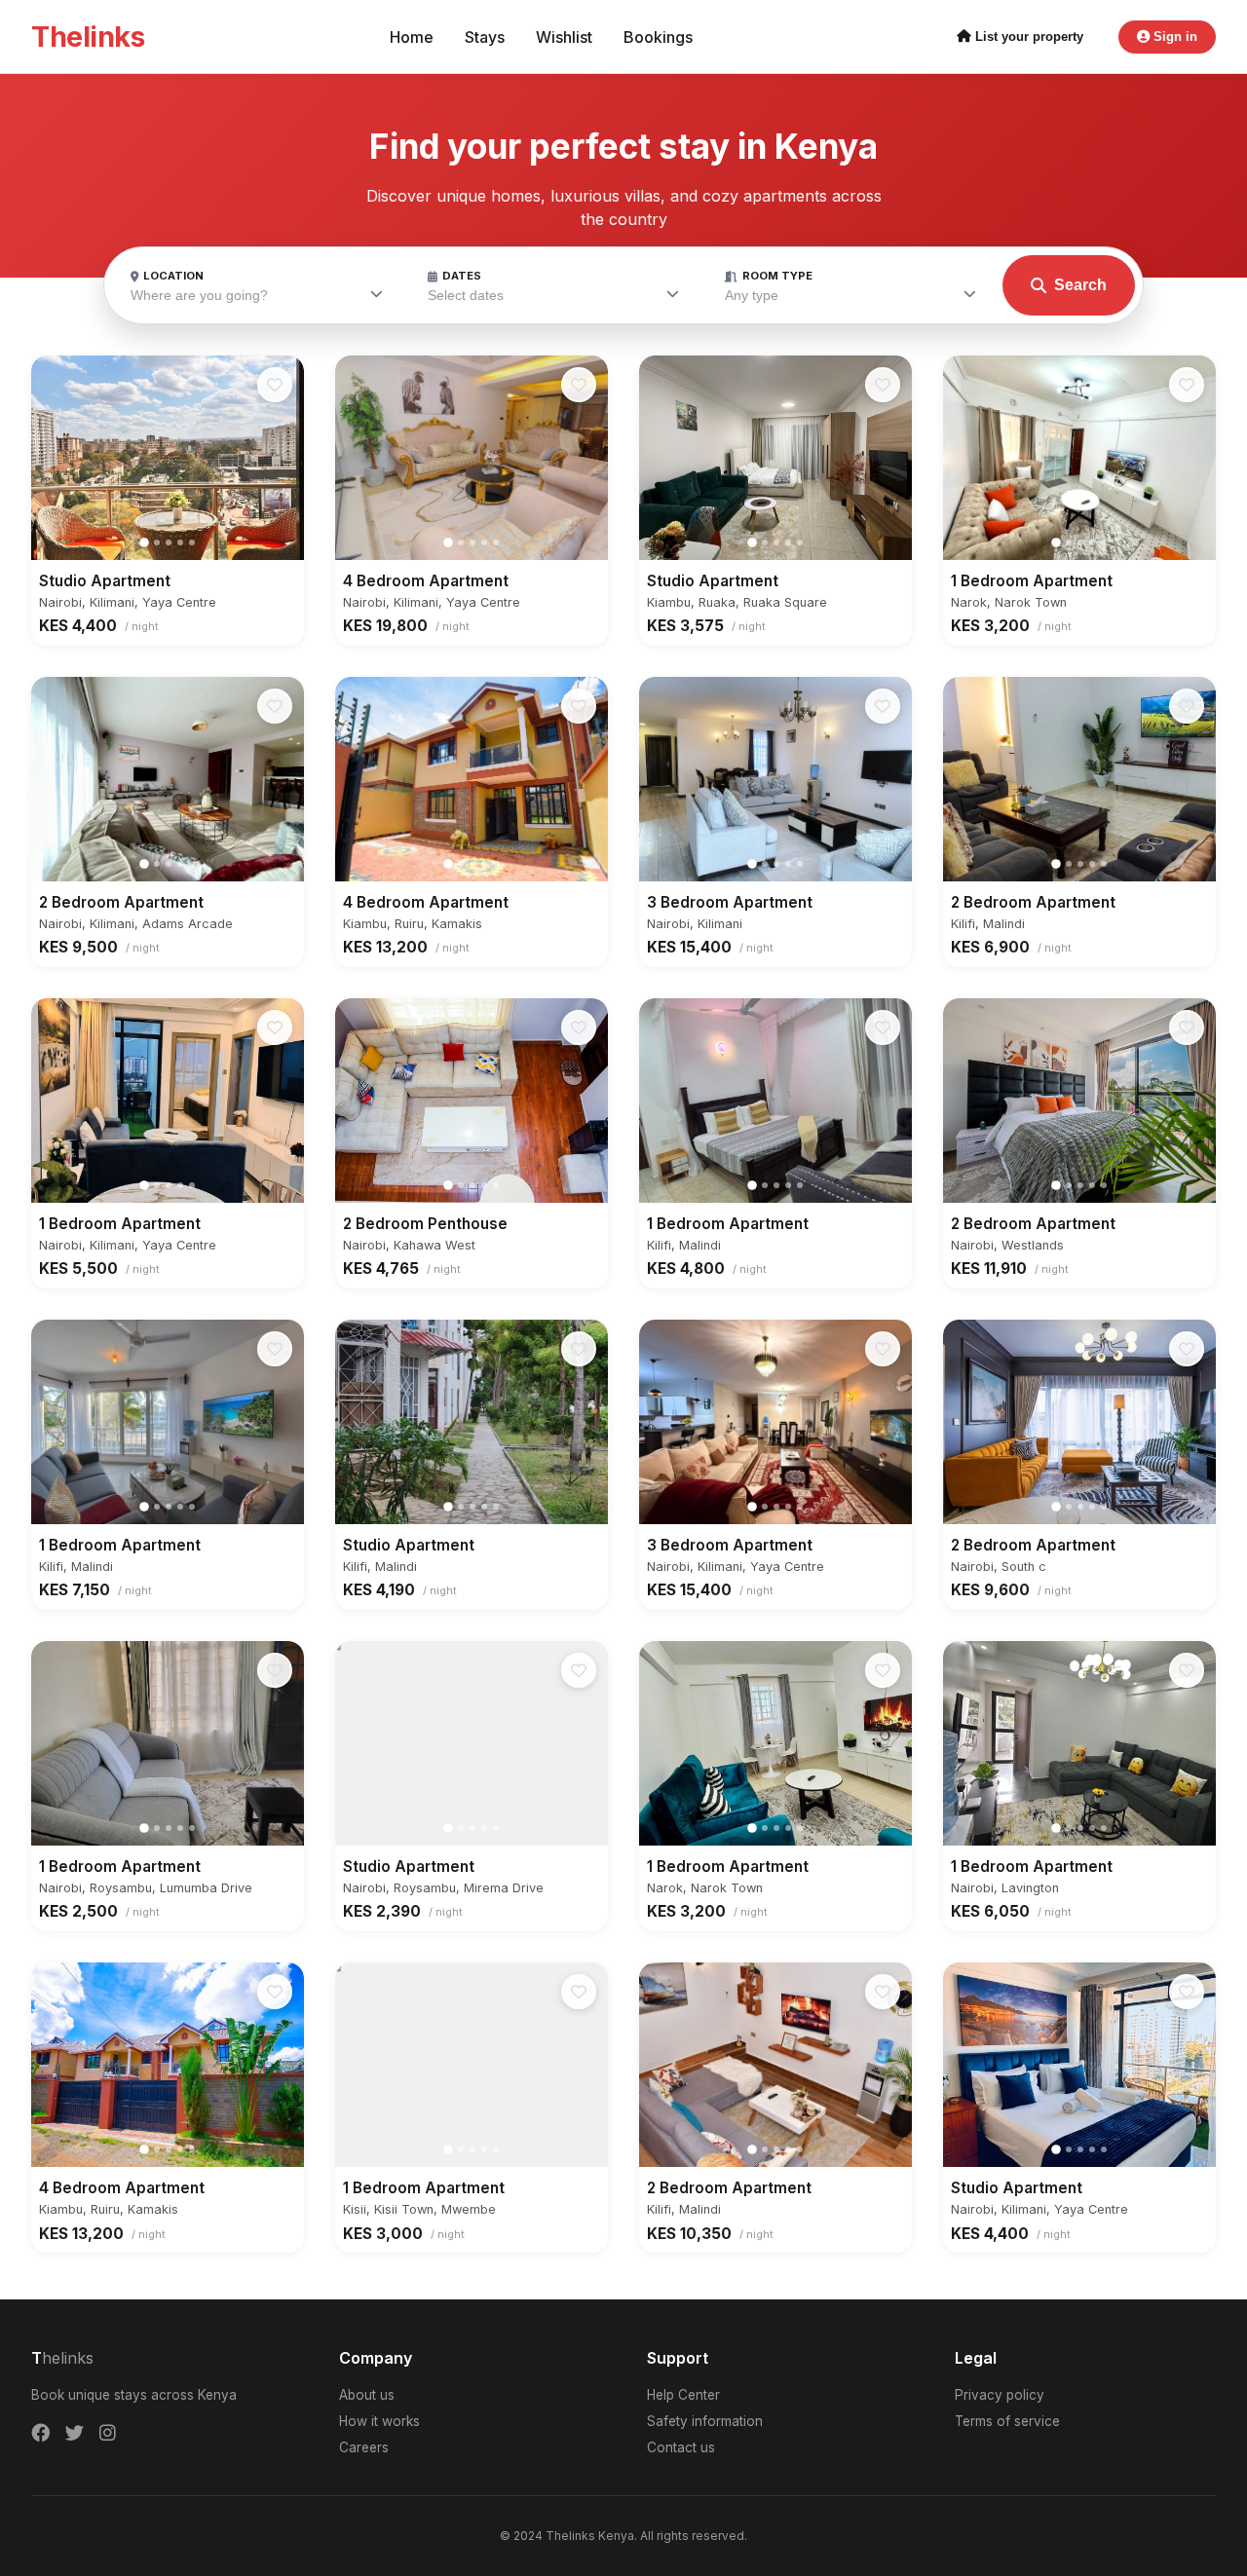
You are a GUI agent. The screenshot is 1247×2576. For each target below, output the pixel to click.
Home (412, 37)
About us (367, 2395)
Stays (485, 37)
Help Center (683, 2395)
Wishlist (564, 37)
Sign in (1173, 37)
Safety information (705, 2421)
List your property (1027, 37)
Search (1080, 285)
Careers (364, 2447)
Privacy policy (1000, 2395)
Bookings (658, 37)
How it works (379, 2421)
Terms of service (1007, 2421)
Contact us (681, 2447)
